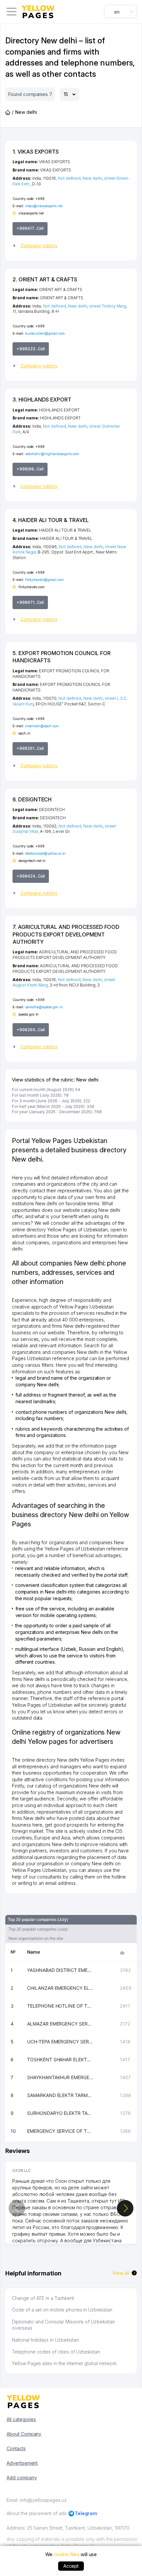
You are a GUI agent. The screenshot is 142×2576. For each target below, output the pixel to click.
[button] (71, 246)
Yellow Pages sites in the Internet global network (64, 2363)
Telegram (86, 2513)
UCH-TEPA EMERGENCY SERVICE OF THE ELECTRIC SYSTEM (60, 2042)
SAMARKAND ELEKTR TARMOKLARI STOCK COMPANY (60, 2095)
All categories (21, 2419)
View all (121, 2273)
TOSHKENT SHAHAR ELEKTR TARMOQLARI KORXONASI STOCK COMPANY (60, 2059)
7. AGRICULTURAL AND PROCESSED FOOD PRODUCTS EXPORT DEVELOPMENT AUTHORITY (66, 934)
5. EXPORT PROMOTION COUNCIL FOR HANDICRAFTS (61, 657)
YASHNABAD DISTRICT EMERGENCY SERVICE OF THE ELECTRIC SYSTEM (60, 1970)
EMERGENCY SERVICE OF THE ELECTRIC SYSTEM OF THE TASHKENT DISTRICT (60, 2131)
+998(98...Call (30, 469)
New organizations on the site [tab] (36, 1938)
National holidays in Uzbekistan (45, 2340)
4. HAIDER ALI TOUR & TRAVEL (51, 520)
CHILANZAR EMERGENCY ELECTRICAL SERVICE (60, 1988)
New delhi (92, 178)
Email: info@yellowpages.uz (37, 2500)
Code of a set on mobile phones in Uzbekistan (62, 2310)
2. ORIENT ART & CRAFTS (45, 279)
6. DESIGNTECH (32, 799)
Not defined (69, 178)
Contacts (16, 2448)
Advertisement (22, 2463)
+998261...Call (30, 748)
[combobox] (121, 12)
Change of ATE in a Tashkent (43, 2298)
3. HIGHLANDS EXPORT (42, 400)
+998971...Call (30, 602)
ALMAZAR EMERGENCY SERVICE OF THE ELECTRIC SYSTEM (60, 2024)
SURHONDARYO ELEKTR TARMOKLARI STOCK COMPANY (60, 2113)
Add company (22, 2478)
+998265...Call (31, 1030)
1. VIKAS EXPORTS (36, 152)
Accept (71, 2566)
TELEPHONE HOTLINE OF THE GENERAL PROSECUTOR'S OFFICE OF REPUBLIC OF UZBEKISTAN (60, 2006)
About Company (24, 2434)
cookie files (66, 2554)
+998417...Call (30, 228)
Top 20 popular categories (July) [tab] (38, 1929)
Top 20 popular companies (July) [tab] (38, 1919)
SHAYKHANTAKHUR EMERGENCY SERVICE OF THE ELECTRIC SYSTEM (60, 2077)
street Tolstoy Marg (108, 306)
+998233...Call (31, 349)
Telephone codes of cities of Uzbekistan (56, 2352)
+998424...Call (31, 876)
